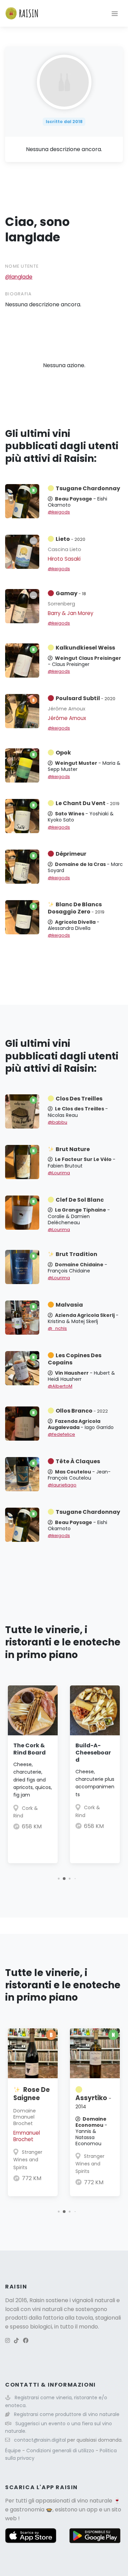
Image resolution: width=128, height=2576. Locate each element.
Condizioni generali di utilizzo (61, 2451)
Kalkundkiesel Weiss (85, 648)
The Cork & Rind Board (30, 1749)
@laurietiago (62, 1485)
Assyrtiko (93, 2102)
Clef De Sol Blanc (80, 1200)
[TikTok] (16, 2341)
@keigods (59, 512)
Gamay (71, 593)
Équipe (14, 2451)
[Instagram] (8, 2341)
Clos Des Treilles (79, 1099)
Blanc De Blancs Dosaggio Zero (76, 908)
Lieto (70, 539)
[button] (59, 1878)
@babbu (58, 1122)
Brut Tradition (76, 1254)
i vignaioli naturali (92, 2300)
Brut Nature (73, 1149)
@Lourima (59, 1173)
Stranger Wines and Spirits (28, 2160)
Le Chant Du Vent (88, 803)
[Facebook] (26, 2341)
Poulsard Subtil (86, 698)
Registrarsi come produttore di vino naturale (67, 2414)
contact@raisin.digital (40, 2440)
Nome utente (22, 266)
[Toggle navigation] (115, 13)
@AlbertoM (60, 1386)
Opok (63, 753)
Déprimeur (71, 854)
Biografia (19, 294)
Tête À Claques (78, 1461)
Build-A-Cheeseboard (93, 1753)
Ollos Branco (82, 1411)
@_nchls (57, 1328)
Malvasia (69, 1305)
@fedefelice (61, 1434)
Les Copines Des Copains (75, 1359)
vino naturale (95, 2501)
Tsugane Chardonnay (88, 488)
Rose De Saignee (32, 2094)
